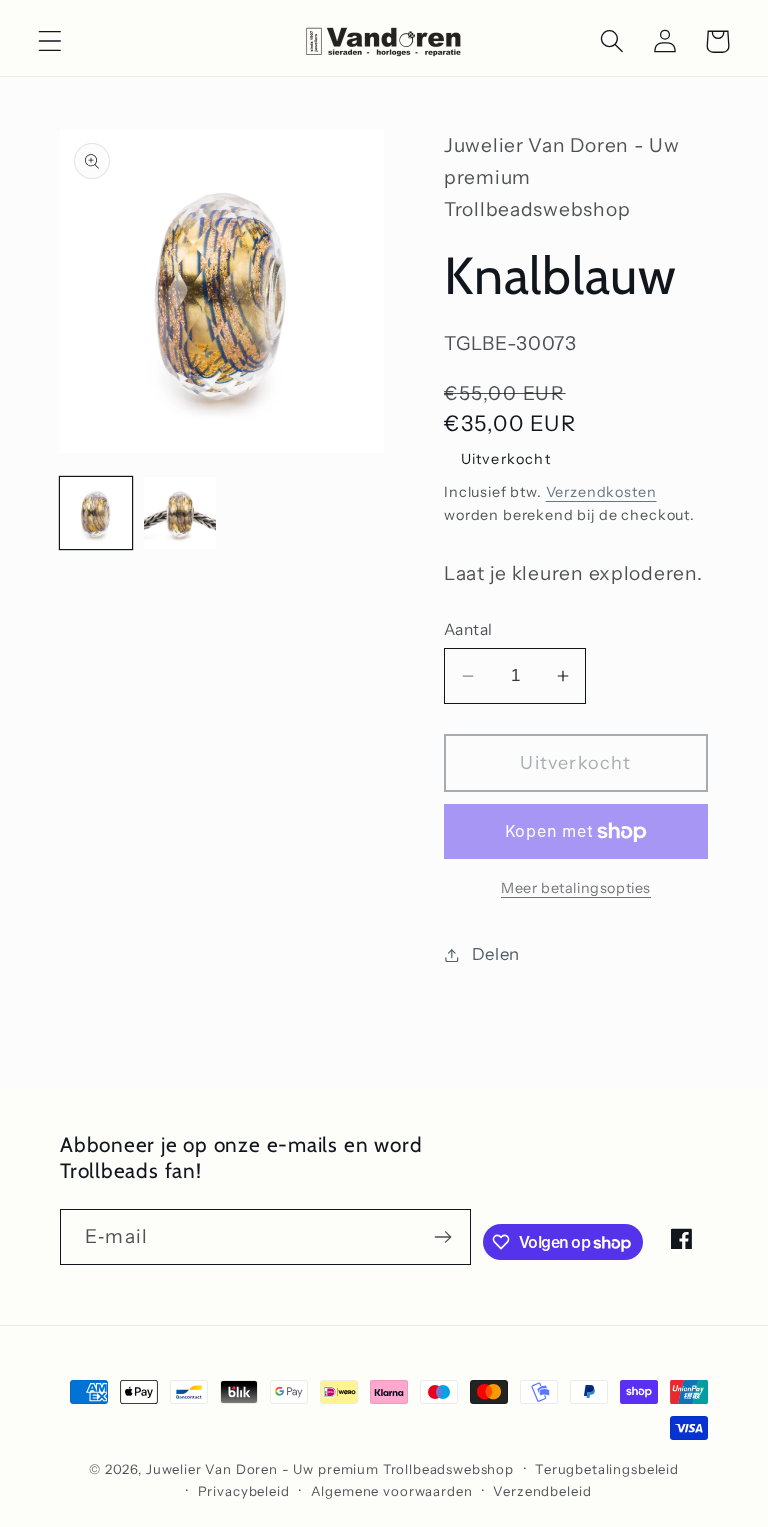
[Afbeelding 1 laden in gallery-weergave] (96, 513)
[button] (50, 41)
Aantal (468, 629)
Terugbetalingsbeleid (607, 1469)
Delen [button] (496, 954)
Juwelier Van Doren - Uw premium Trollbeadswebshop (330, 1469)
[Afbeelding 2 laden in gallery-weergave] (180, 513)
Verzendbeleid (542, 1491)
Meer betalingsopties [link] (576, 888)
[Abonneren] (443, 1237)
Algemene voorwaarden (392, 1491)
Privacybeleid (244, 1491)
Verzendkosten (601, 492)
